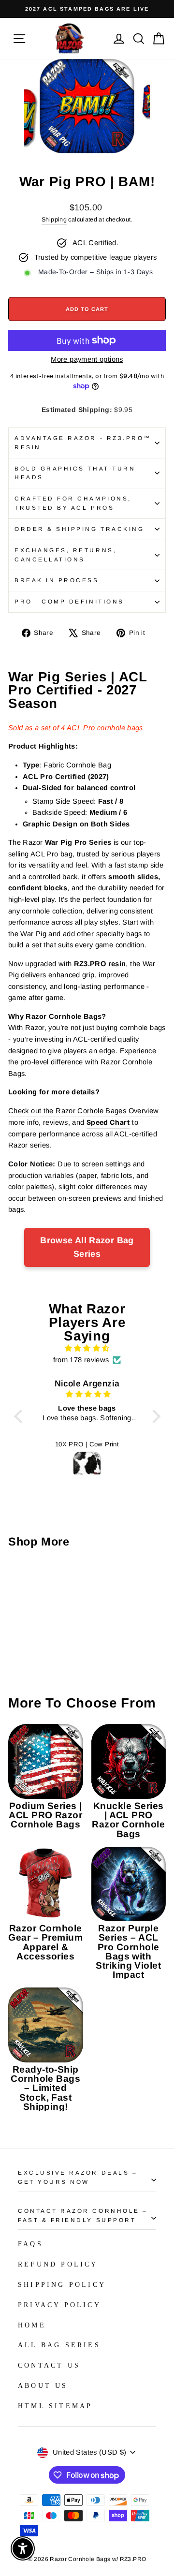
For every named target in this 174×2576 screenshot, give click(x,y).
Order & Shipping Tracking (79, 529)
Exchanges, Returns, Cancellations (65, 555)
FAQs (30, 2244)
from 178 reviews (81, 1360)
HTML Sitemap (55, 2406)
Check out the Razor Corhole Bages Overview (83, 1111)
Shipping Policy (62, 2285)
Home (32, 2325)
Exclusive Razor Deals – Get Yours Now (78, 2177)
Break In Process (57, 580)
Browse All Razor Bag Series (87, 1247)
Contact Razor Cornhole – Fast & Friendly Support (83, 2215)
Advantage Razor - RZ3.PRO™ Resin (83, 442)
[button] (20, 1416)
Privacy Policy (59, 2305)
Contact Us (49, 2365)
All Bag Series (59, 2345)
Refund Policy (58, 2264)
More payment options (87, 359)
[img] (87, 1348)
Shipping (54, 220)
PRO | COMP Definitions (69, 601)
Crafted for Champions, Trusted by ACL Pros (73, 503)
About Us (43, 2386)
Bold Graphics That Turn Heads (75, 473)
